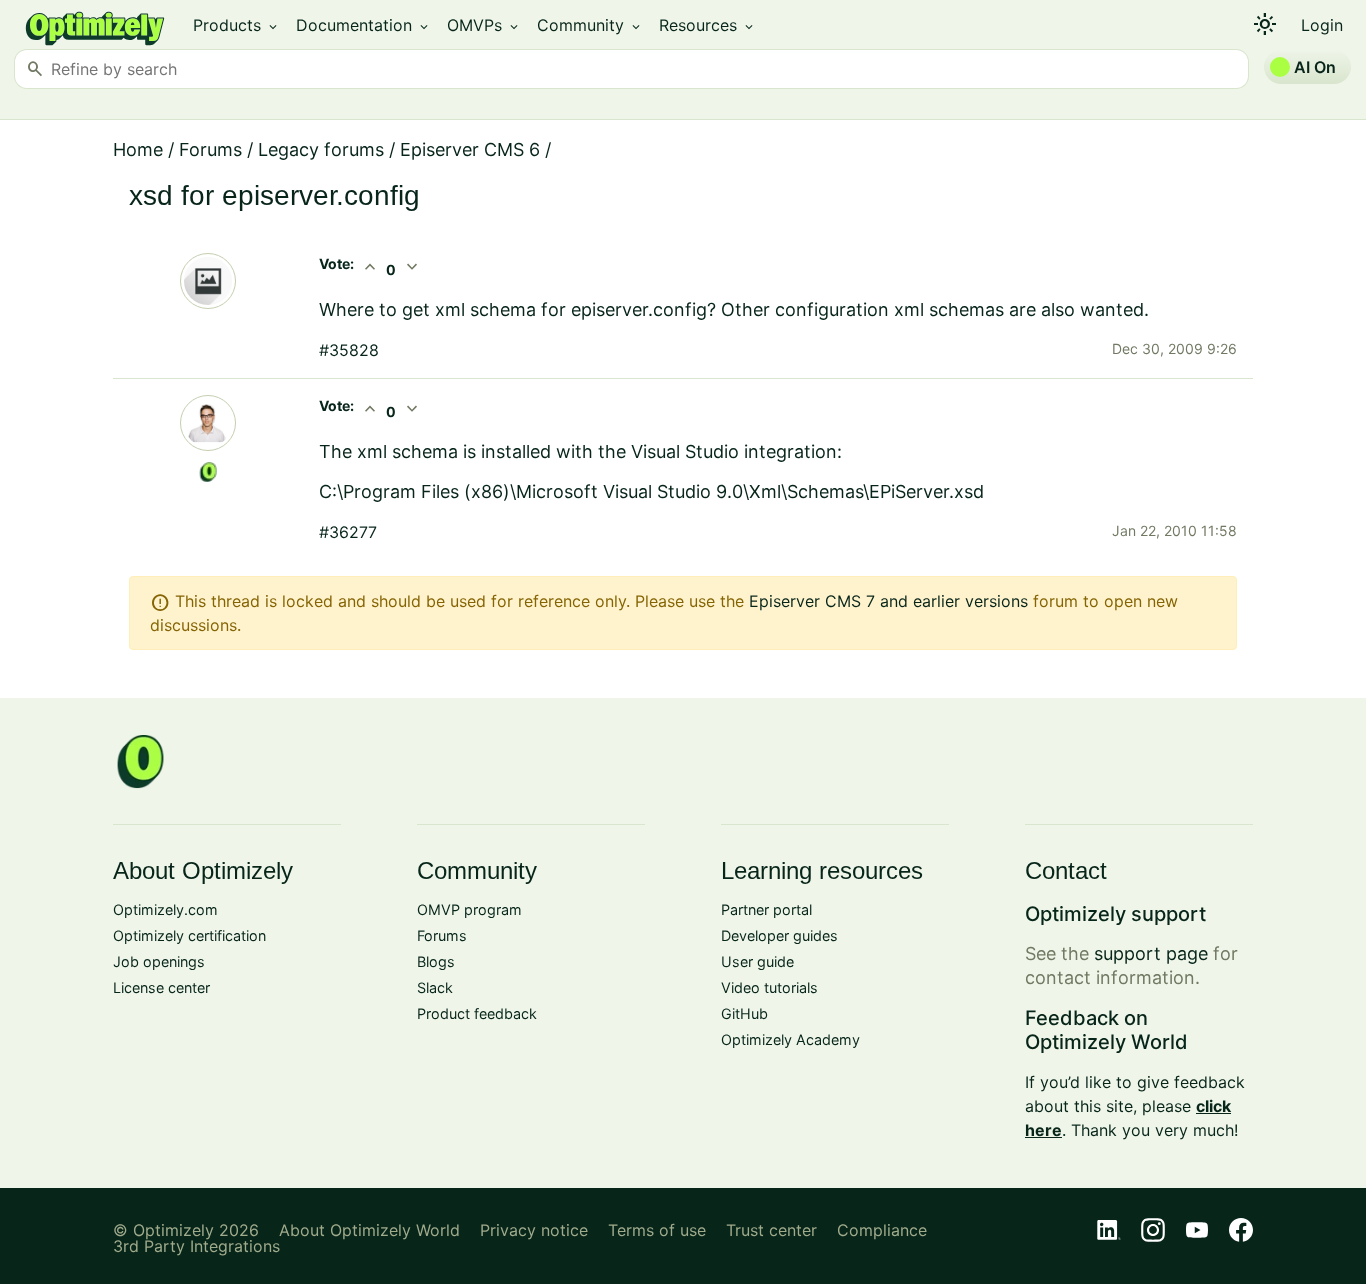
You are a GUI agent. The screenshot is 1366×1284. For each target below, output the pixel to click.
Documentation (363, 25)
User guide (757, 961)
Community (590, 25)
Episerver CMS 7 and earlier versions (888, 601)
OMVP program (469, 909)
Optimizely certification (189, 935)
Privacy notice (534, 1230)
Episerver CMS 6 (470, 149)
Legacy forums (321, 149)
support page (1151, 953)
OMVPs (484, 25)
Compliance (882, 1230)
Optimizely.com (165, 909)
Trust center (771, 1230)
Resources (707, 25)
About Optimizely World (369, 1230)
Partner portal (766, 909)
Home (138, 149)
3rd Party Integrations (196, 1246)
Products (236, 25)
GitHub (744, 1013)
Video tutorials (769, 987)
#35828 (349, 350)
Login (1322, 25)
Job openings (159, 961)
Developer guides (779, 935)
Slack (435, 987)
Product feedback (477, 1013)
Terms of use (657, 1230)
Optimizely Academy (790, 1039)
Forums (210, 149)
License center (161, 987)
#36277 (348, 532)
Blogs (436, 961)
